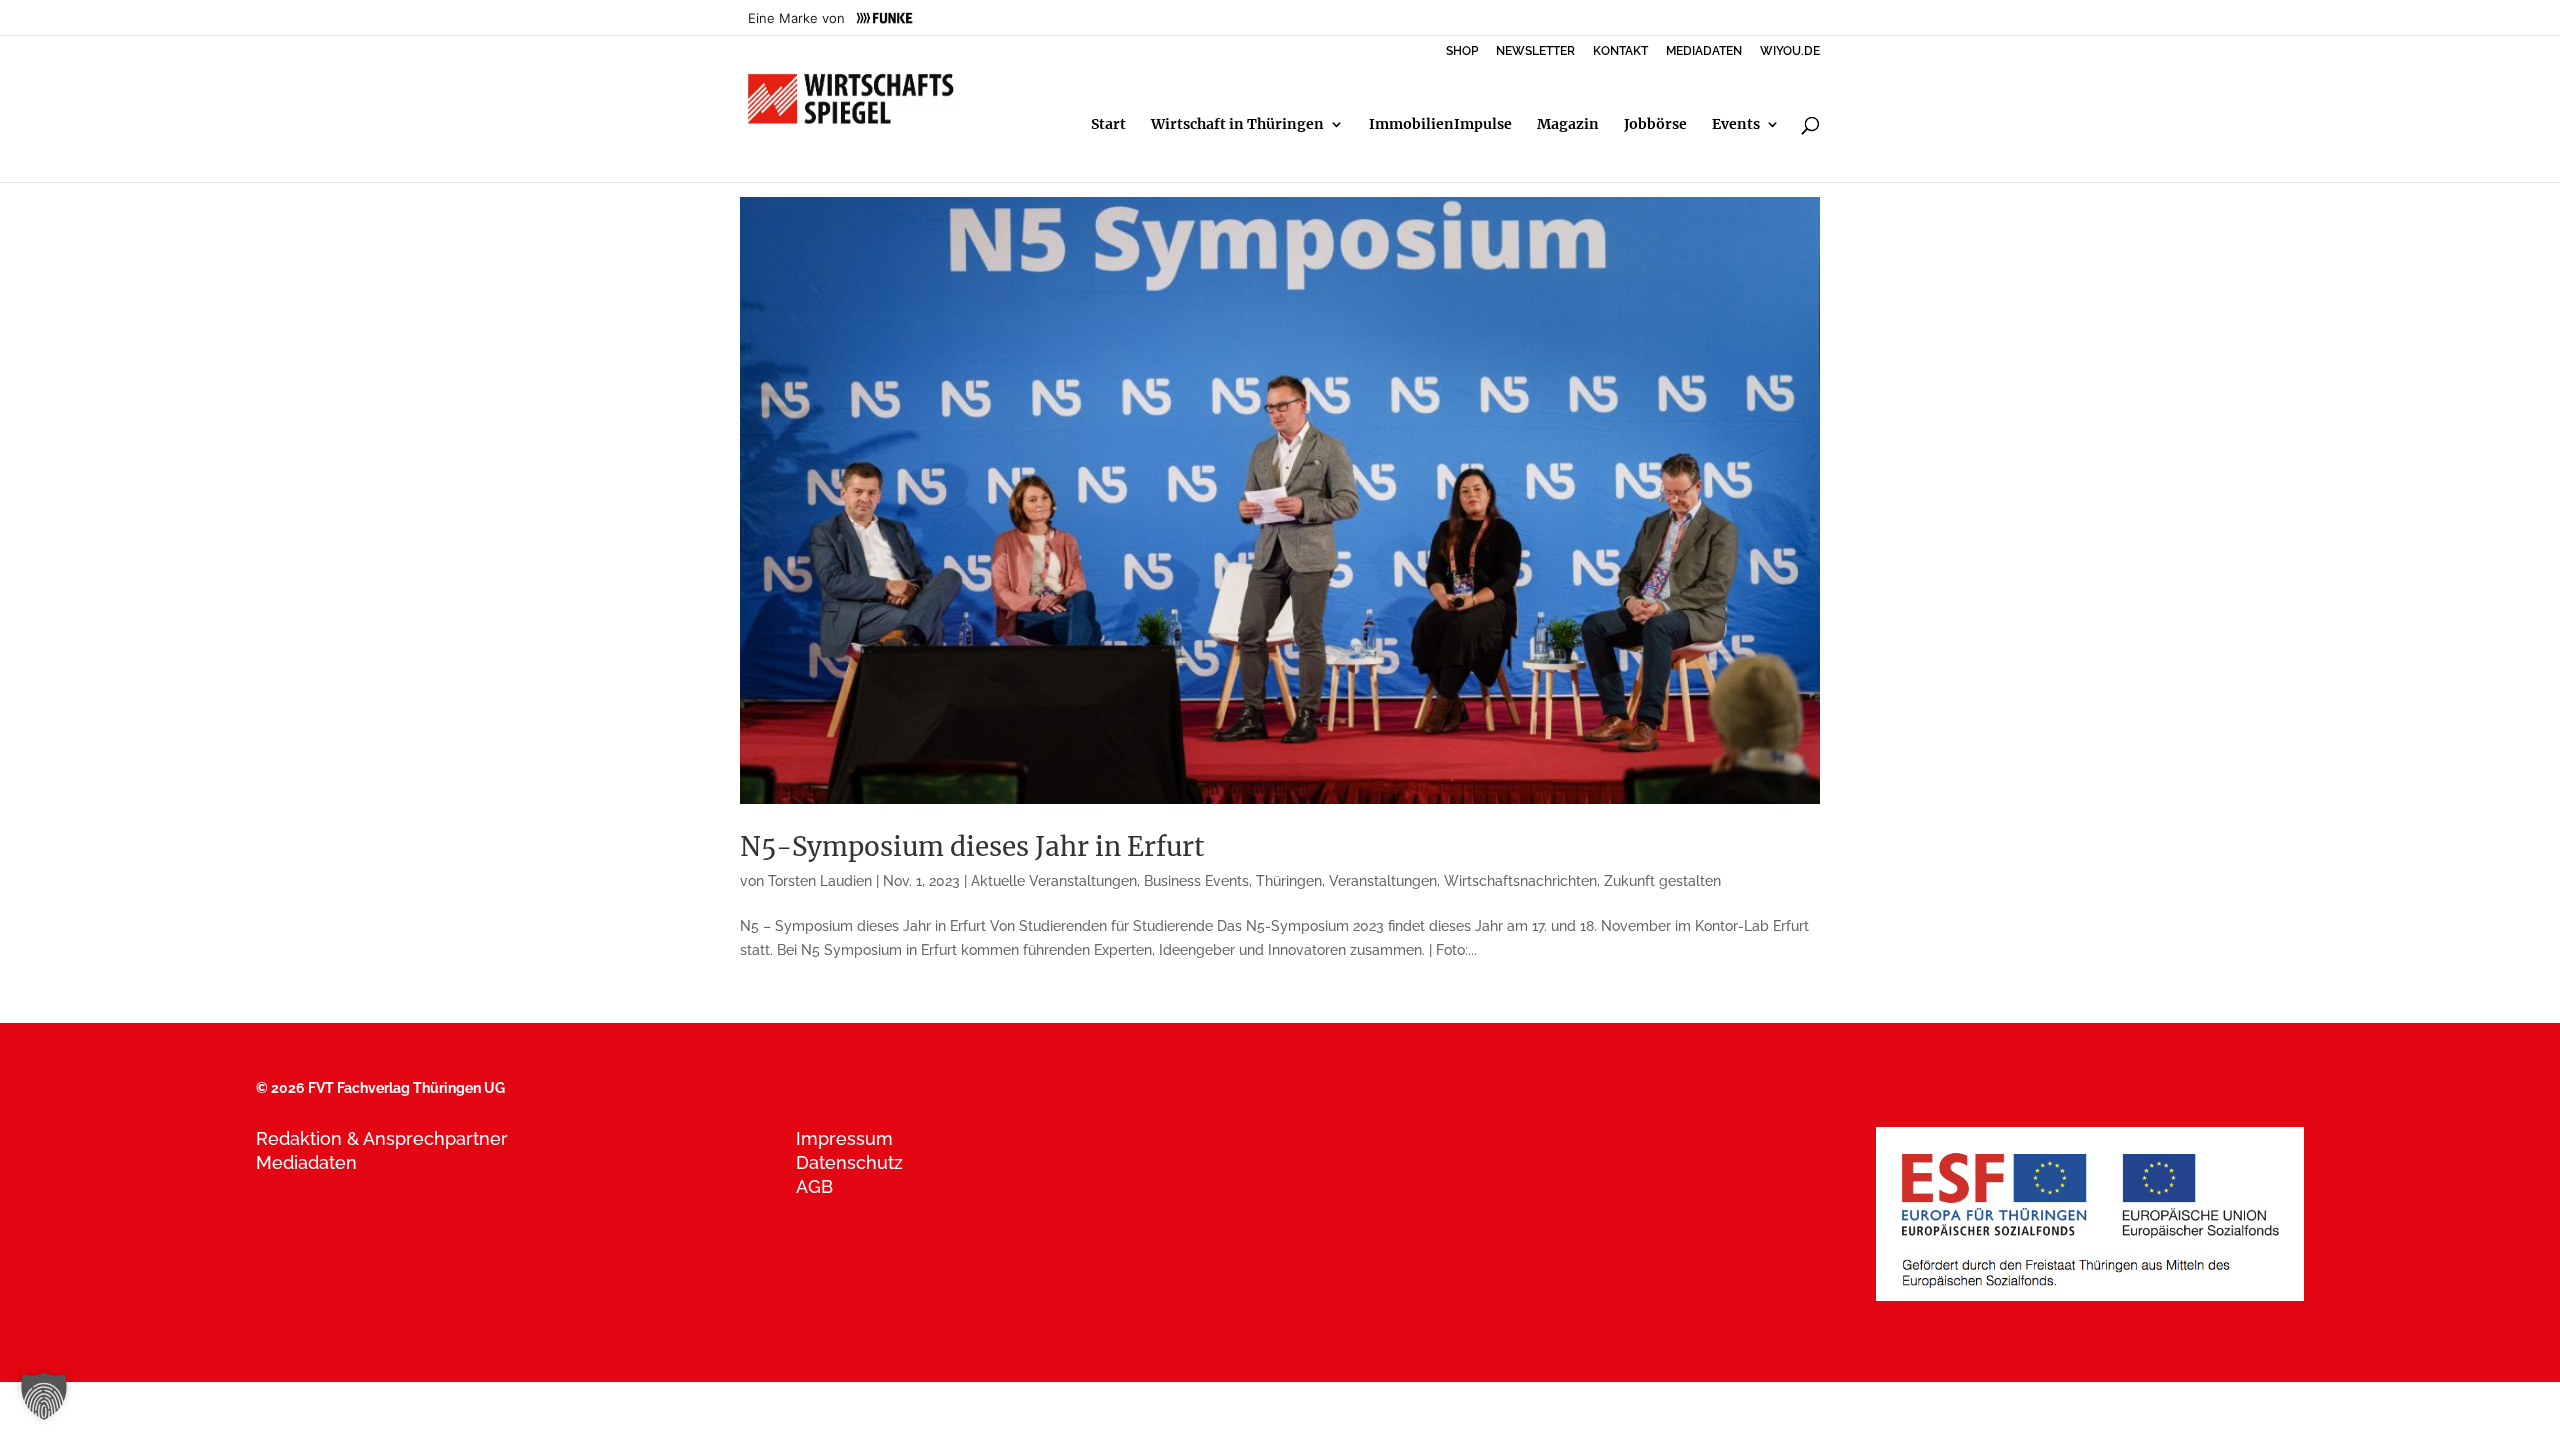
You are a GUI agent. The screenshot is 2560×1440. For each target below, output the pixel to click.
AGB (814, 1186)
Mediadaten (306, 1162)
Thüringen (1289, 881)
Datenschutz (849, 1162)
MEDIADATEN (1704, 51)
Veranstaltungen (1383, 881)
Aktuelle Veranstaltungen (1054, 881)
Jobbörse (1655, 125)
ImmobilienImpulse (1440, 125)
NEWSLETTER (1535, 51)
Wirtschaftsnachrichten (1520, 881)
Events (1736, 125)
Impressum (844, 1138)
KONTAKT (1620, 51)
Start (1108, 125)
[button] (44, 1396)
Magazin (1568, 125)
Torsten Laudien (820, 881)
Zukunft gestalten (1662, 881)
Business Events (1196, 881)
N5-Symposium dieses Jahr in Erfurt (972, 846)
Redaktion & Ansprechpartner (382, 1138)
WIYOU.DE (1790, 51)
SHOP (1462, 51)
